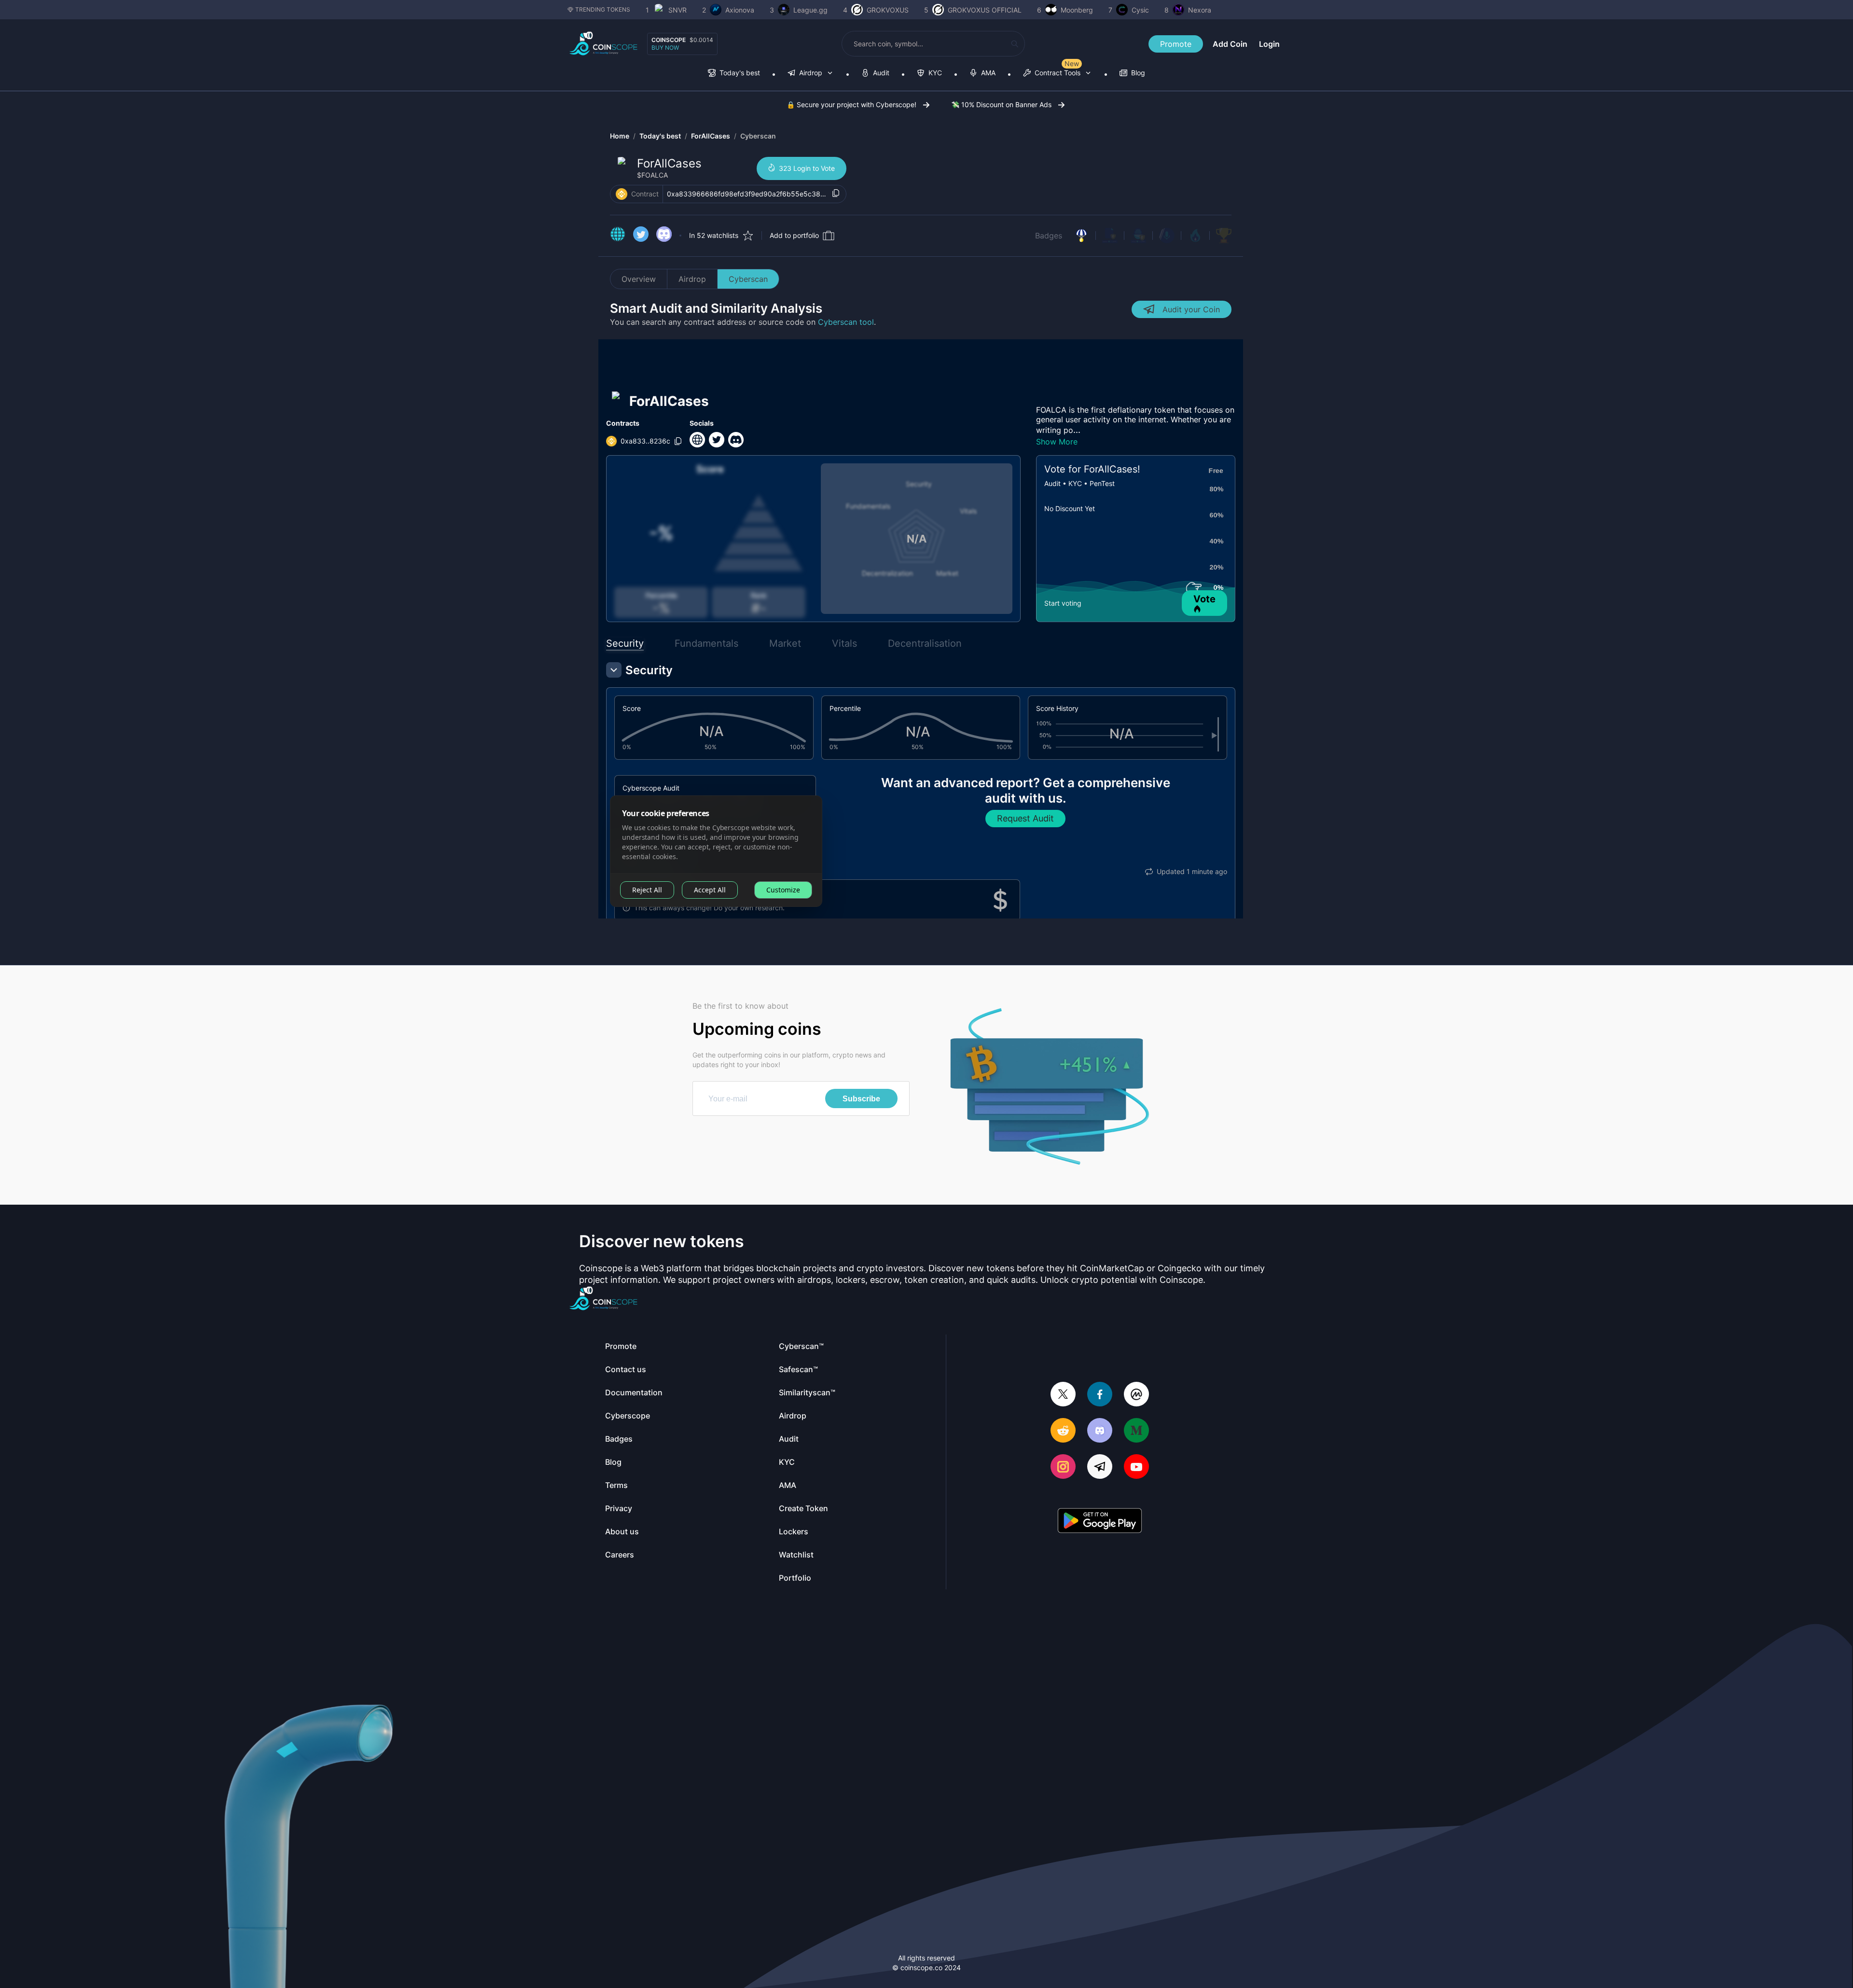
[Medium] (1136, 1431)
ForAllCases (711, 136)
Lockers (794, 1531)
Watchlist (796, 1555)
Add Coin (1230, 44)
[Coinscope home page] (603, 44)
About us (622, 1531)
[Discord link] (664, 236)
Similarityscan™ (807, 1392)
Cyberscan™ (801, 1346)
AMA (788, 1485)
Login (1269, 44)
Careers (620, 1555)
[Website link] (618, 236)
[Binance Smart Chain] (622, 194)
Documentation (634, 1392)
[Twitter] (1063, 1395)
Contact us (626, 1369)
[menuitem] (734, 74)
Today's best (660, 136)
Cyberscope (628, 1416)
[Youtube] (1136, 1467)
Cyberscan (758, 136)
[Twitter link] (641, 236)
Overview (639, 279)
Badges (1049, 236)
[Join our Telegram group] (1100, 1467)
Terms (616, 1485)
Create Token (803, 1508)
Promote (1176, 44)
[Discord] (1100, 1431)
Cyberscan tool (846, 322)
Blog (613, 1462)
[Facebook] (1100, 1395)
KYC (787, 1462)
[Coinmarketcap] (1136, 1395)
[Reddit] (1063, 1431)
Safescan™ (798, 1369)
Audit (789, 1439)
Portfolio (795, 1578)
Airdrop (692, 279)
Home (620, 136)
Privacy (619, 1508)
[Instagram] (1063, 1467)
